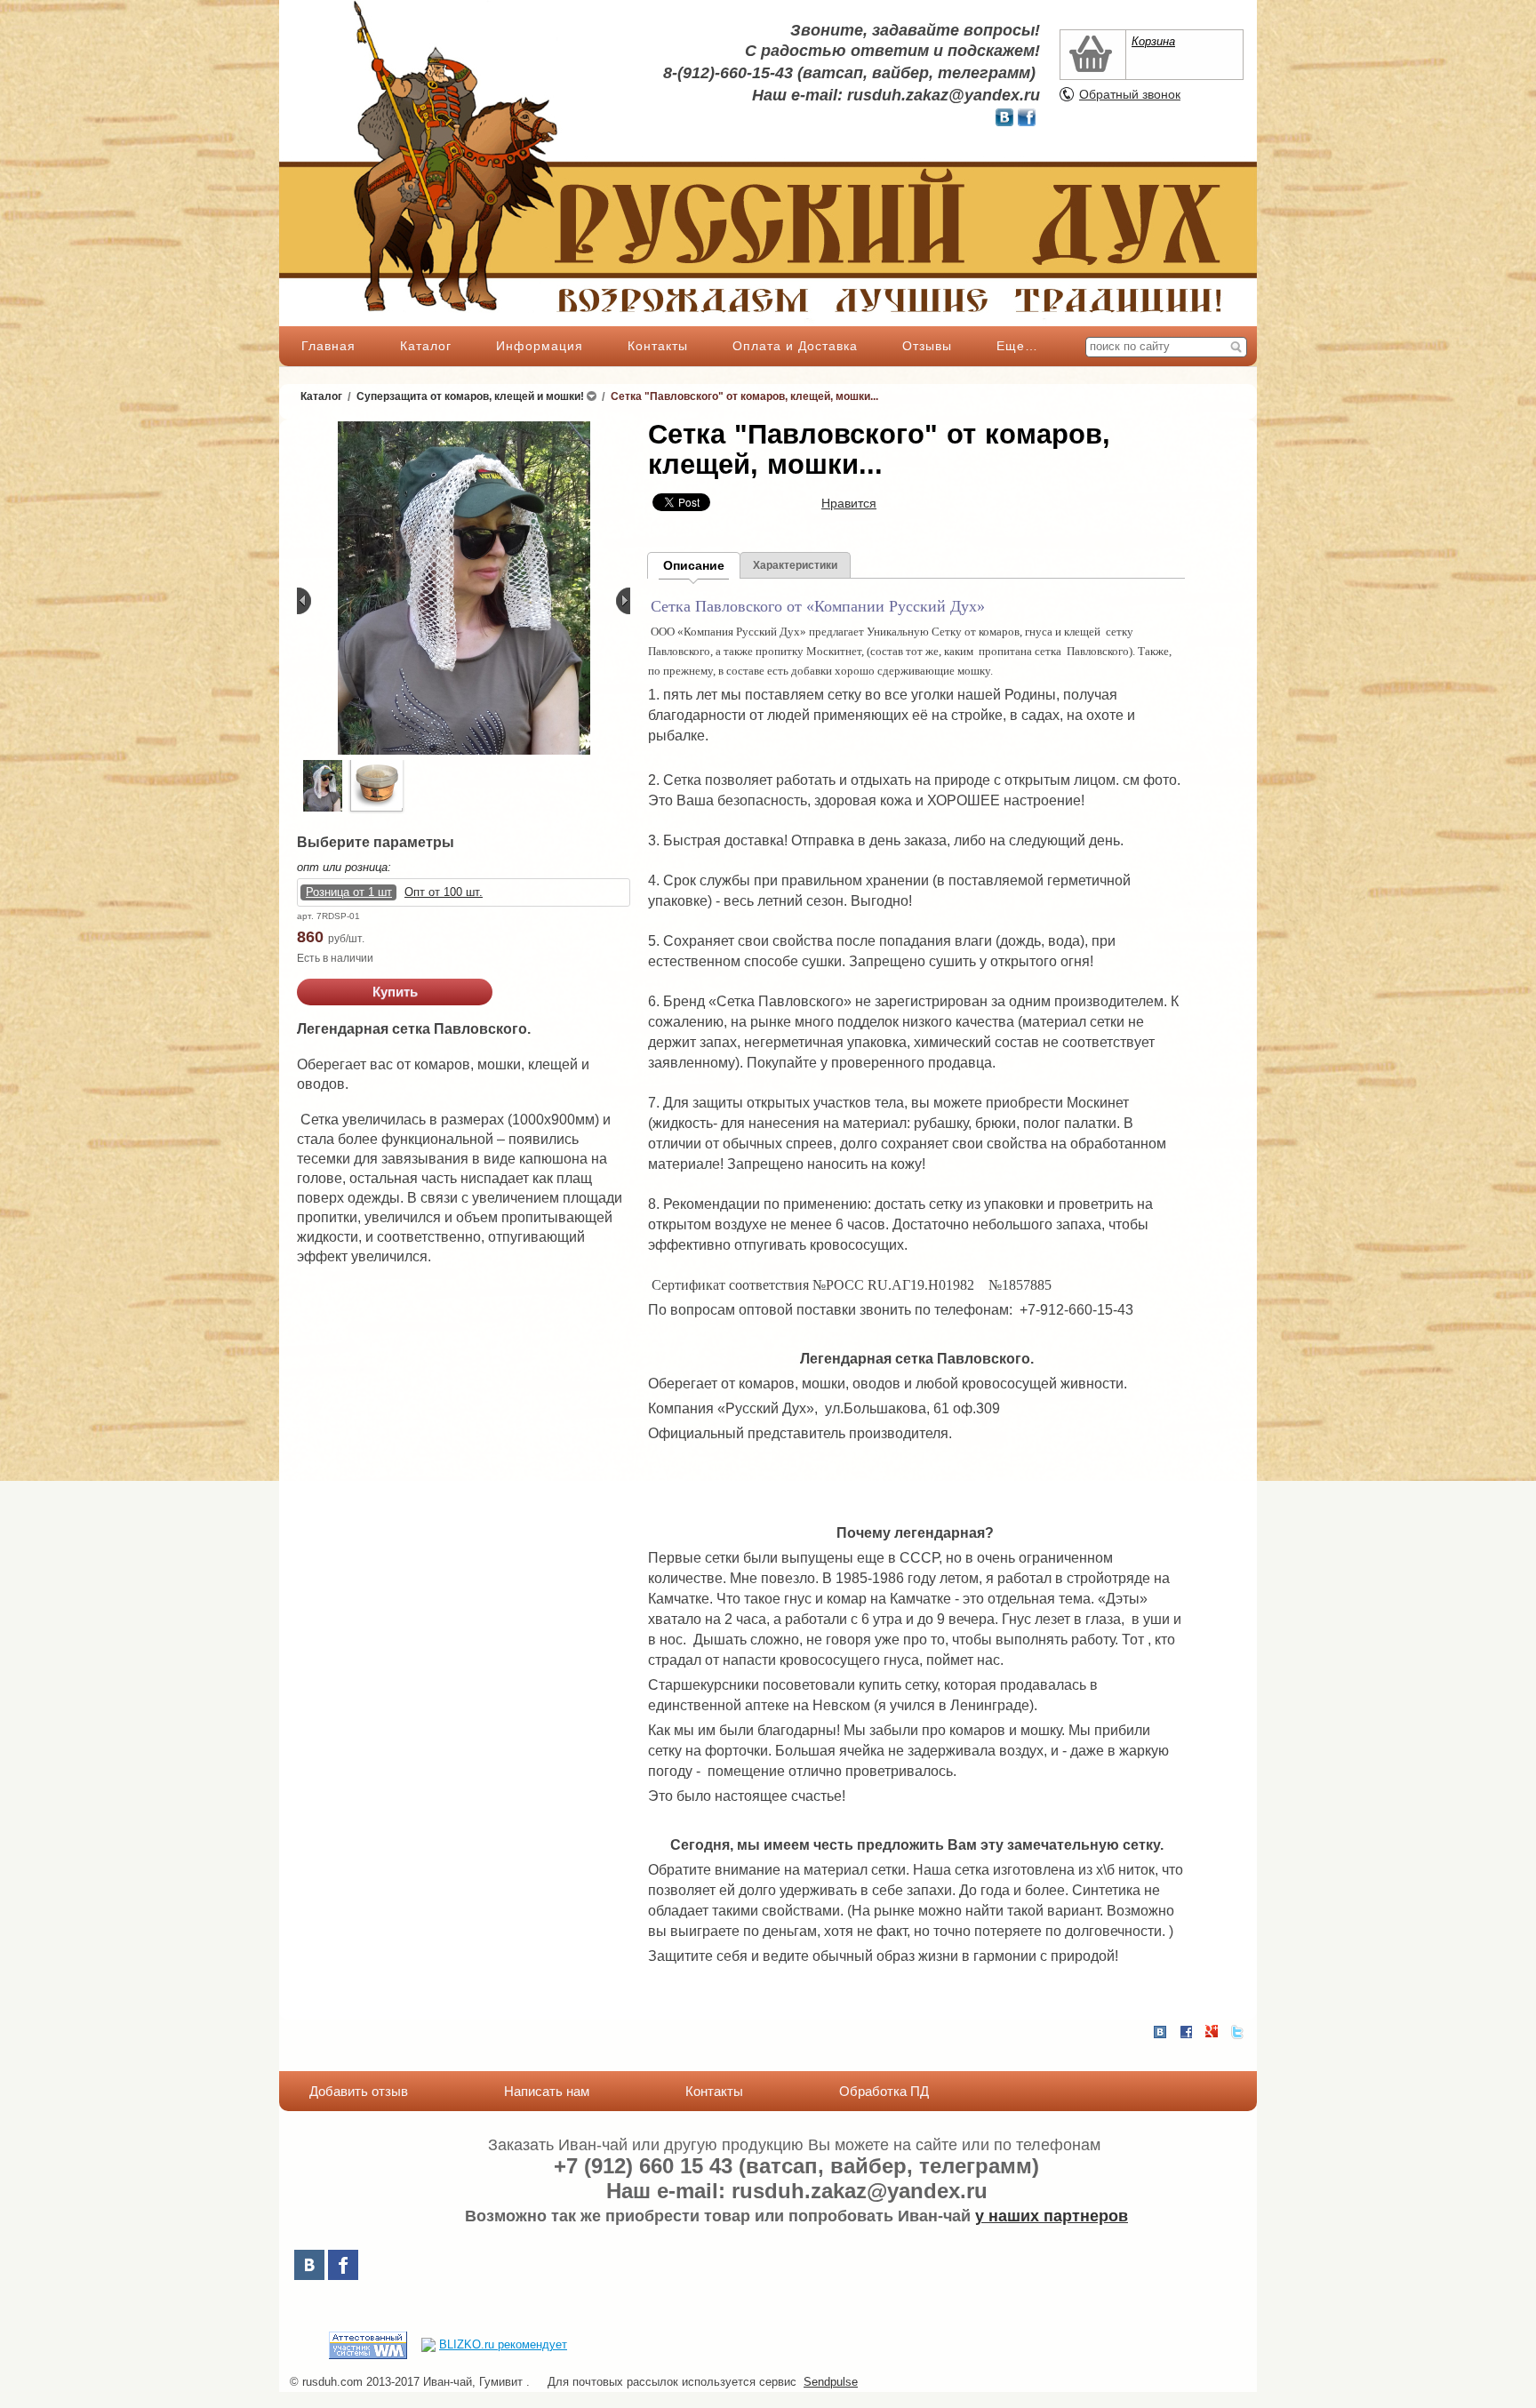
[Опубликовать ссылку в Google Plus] (1212, 2032)
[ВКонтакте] (309, 2265)
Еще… (1017, 346)
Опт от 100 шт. (444, 892)
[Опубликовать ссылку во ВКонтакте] (1160, 2033)
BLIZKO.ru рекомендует (503, 2344)
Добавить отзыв (359, 2091)
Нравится (849, 503)
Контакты (658, 346)
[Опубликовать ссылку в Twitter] (1237, 2032)
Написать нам (547, 2091)
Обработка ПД (884, 2091)
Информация (540, 346)
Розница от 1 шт (349, 892)
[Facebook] (343, 2265)
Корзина (1153, 41)
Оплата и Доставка (795, 346)
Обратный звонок (1130, 94)
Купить (395, 992)
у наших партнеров (1052, 2216)
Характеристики (795, 565)
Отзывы (927, 346)
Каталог (426, 346)
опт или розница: (344, 867)
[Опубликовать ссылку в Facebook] (1186, 2032)
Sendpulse (831, 2382)
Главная (328, 346)
